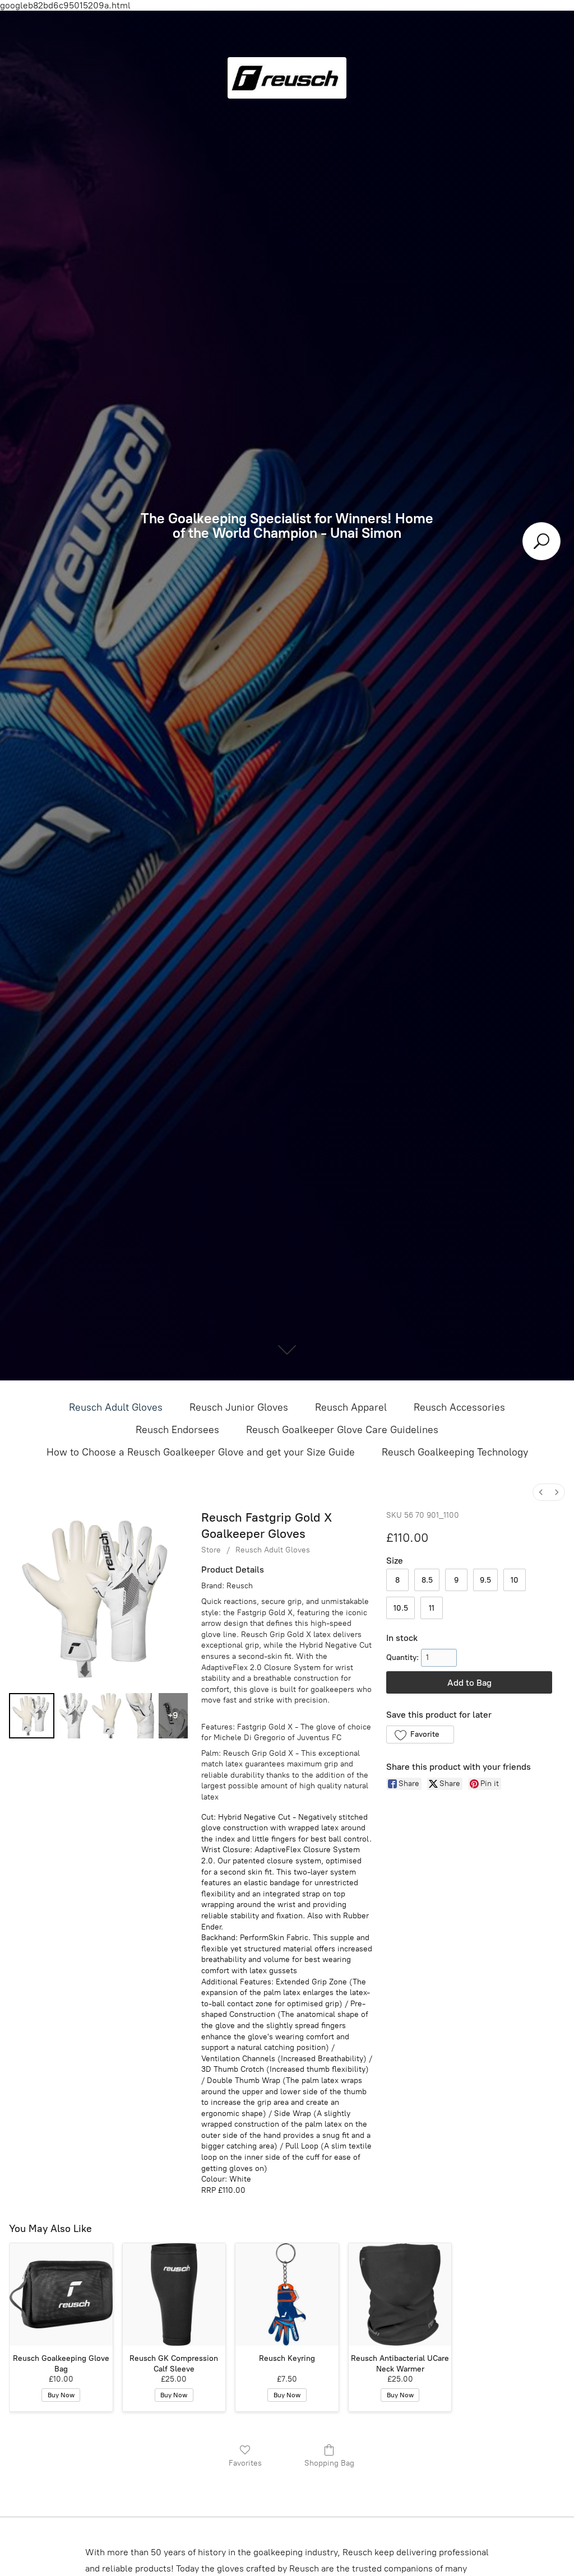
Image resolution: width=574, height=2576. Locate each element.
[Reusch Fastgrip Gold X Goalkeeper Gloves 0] (32, 1716)
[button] (420, 1735)
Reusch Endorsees (177, 1430)
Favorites (245, 2463)
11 (432, 1608)
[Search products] (541, 541)
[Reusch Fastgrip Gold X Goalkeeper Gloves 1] (73, 1716)
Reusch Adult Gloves (116, 1407)
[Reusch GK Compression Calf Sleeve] (174, 2295)
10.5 (401, 1608)
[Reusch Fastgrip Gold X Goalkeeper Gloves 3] (140, 1716)
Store (211, 1550)
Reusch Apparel (351, 1407)
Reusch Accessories (459, 1407)
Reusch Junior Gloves (239, 1407)
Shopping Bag (329, 2463)
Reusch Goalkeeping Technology (455, 1452)
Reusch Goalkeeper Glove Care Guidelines (342, 1430)
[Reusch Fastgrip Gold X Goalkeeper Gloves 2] (106, 1716)
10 (515, 1580)
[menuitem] (541, 1492)
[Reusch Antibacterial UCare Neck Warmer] (400, 2295)
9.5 (485, 1580)
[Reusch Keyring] (287, 2295)
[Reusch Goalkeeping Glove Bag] (61, 2295)
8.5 (427, 1580)
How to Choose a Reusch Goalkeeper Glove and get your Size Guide (201, 1452)
